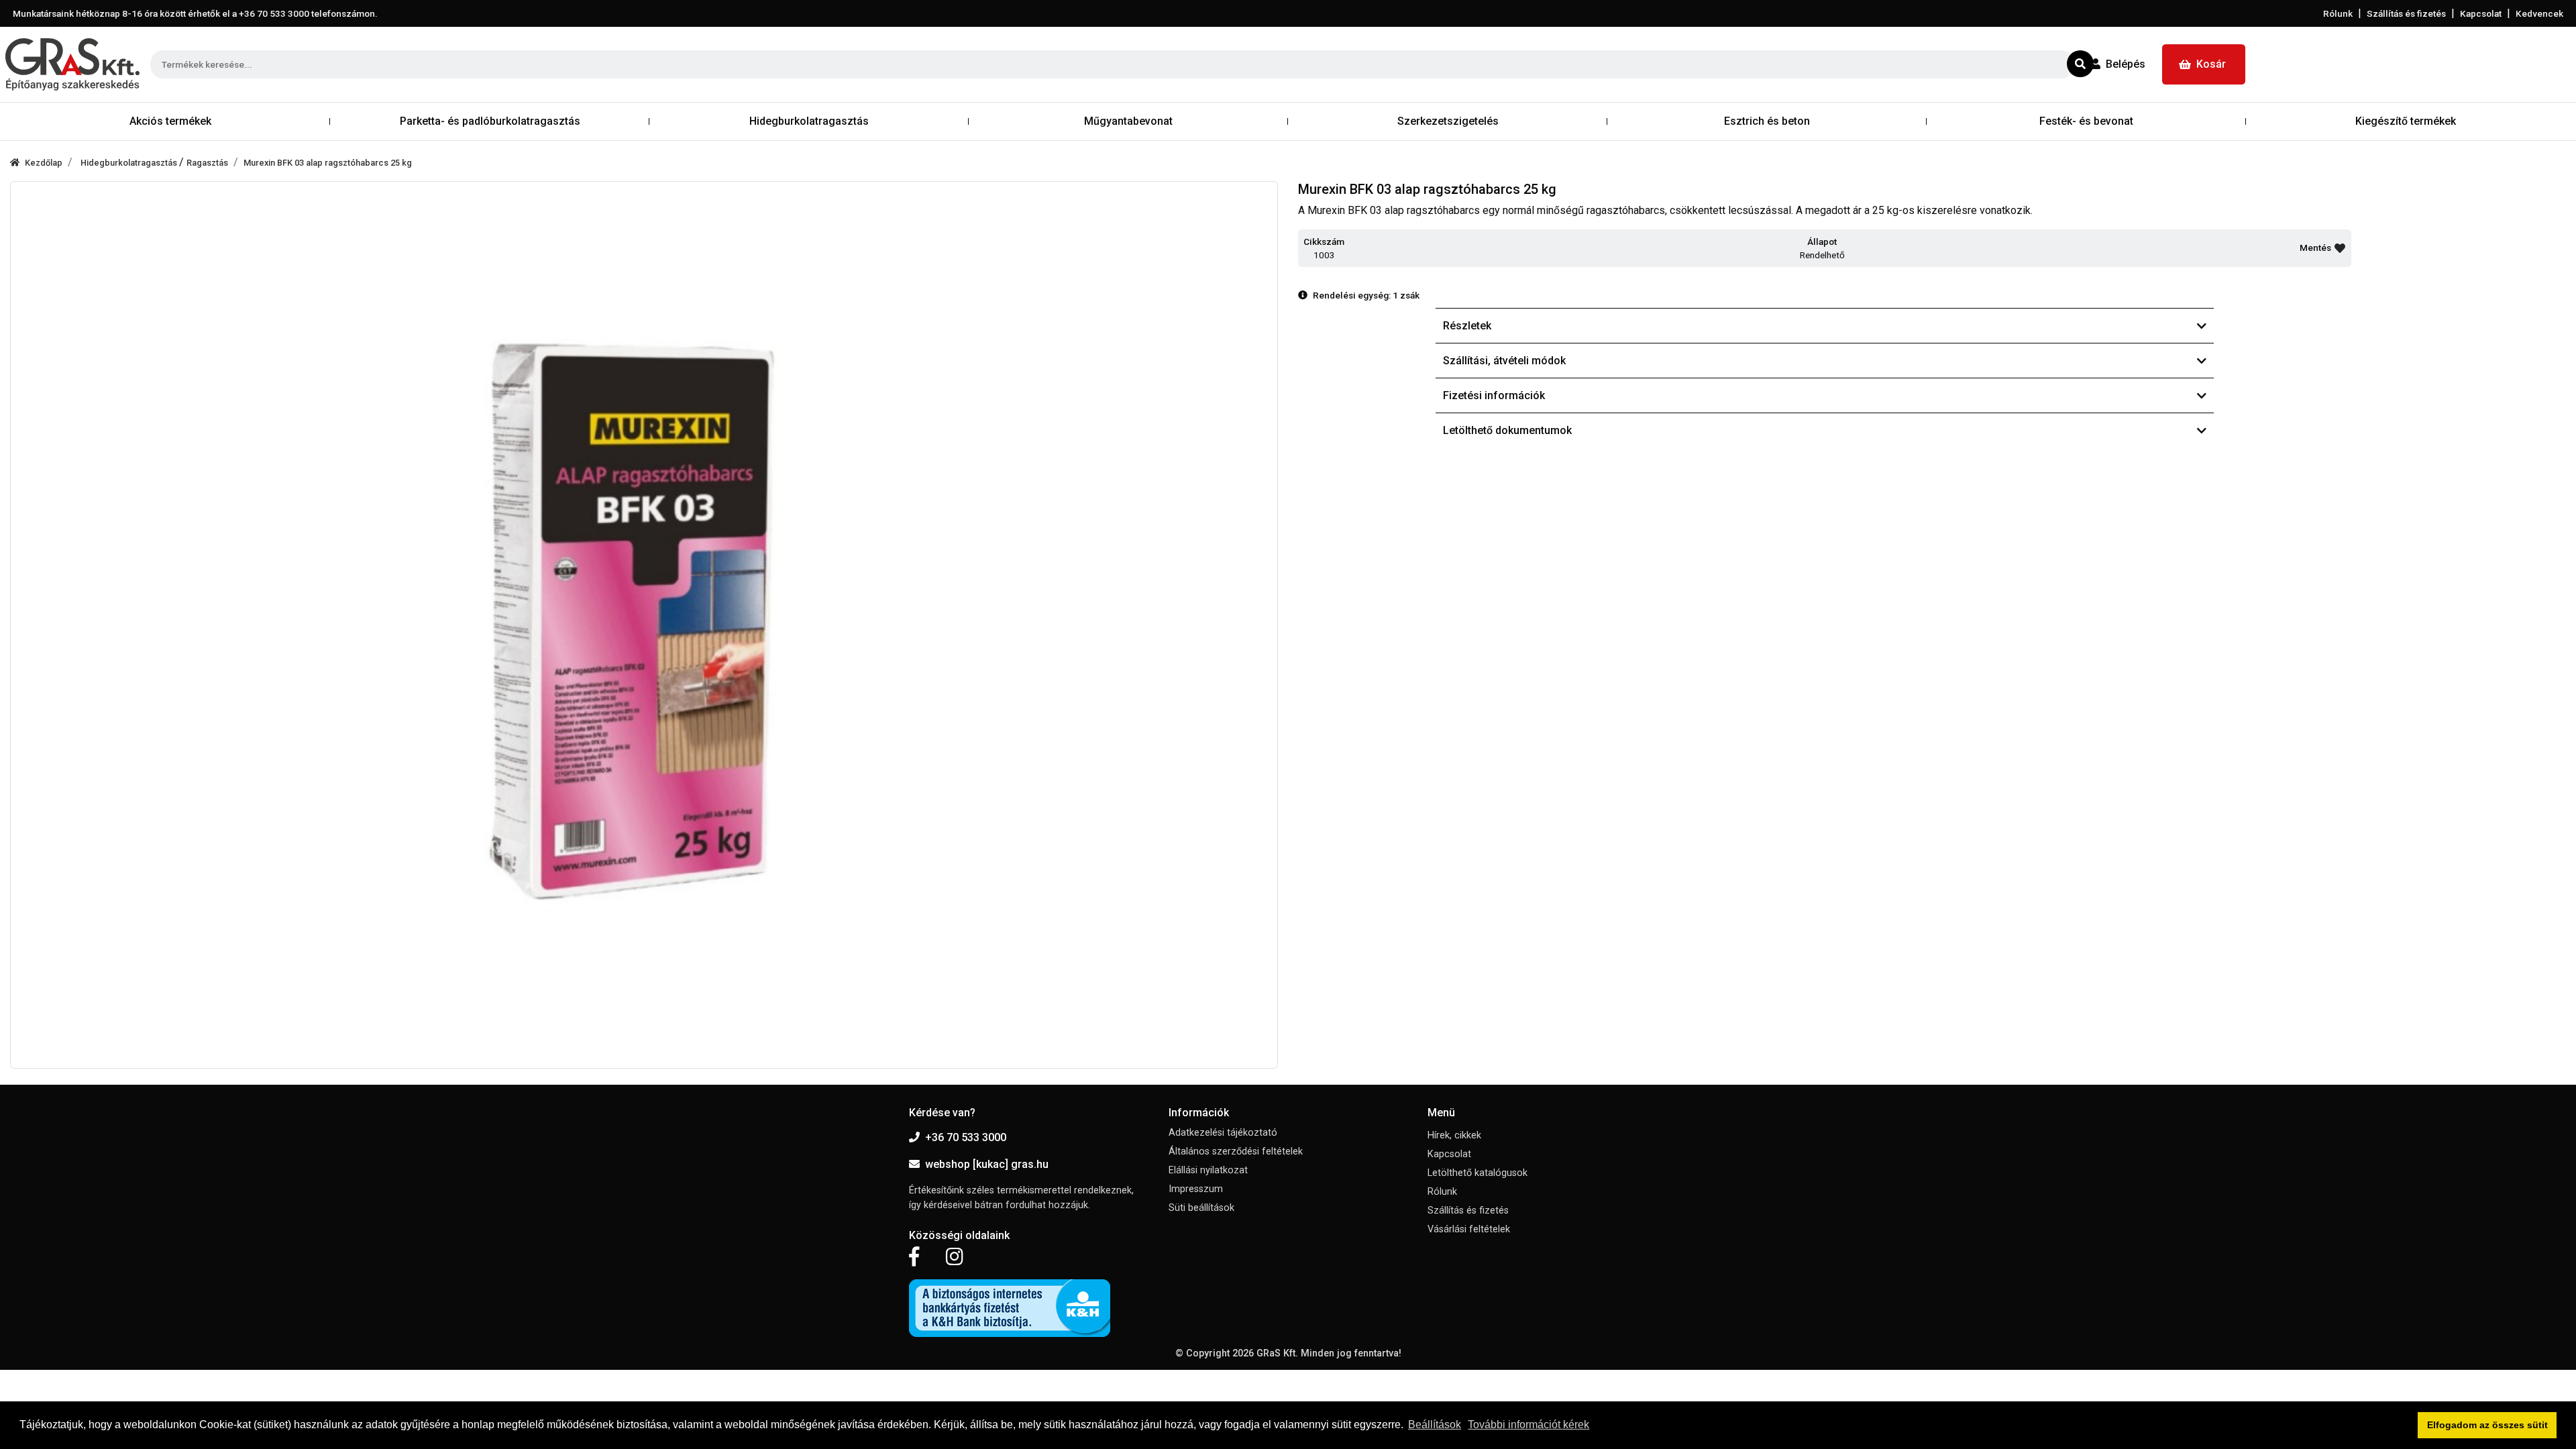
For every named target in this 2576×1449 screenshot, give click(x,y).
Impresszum (1196, 1189)
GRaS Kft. (1277, 1353)
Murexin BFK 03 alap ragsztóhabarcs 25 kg (328, 163)
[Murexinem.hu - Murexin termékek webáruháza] (72, 64)
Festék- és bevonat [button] (2086, 121)
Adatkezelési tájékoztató (1223, 1133)
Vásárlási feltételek (1469, 1229)
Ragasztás (207, 163)
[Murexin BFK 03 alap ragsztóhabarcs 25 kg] (644, 625)
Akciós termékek (170, 121)
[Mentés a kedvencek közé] (2340, 248)
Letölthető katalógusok (1478, 1173)
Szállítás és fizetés (2406, 13)
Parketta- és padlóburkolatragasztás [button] (490, 121)
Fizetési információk (1494, 395)
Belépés (2126, 64)
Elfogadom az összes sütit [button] (2487, 1425)
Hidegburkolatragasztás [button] (809, 121)
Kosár (2211, 64)
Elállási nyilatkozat (1208, 1170)
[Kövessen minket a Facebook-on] (914, 1257)
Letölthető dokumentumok (1507, 430)
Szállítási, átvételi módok (1504, 361)
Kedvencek (2539, 13)
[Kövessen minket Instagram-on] (955, 1257)
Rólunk (2338, 13)
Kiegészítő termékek (2406, 121)
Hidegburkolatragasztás (130, 163)
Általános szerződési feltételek (1236, 1151)
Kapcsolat (2481, 13)
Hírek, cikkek (1454, 1135)
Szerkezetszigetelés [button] (1448, 121)
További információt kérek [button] (1528, 1425)
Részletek (1467, 326)
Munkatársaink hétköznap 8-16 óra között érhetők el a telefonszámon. (195, 13)
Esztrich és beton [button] (1767, 121)
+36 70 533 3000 (966, 1137)
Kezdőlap (44, 163)
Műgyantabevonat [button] (1128, 121)
